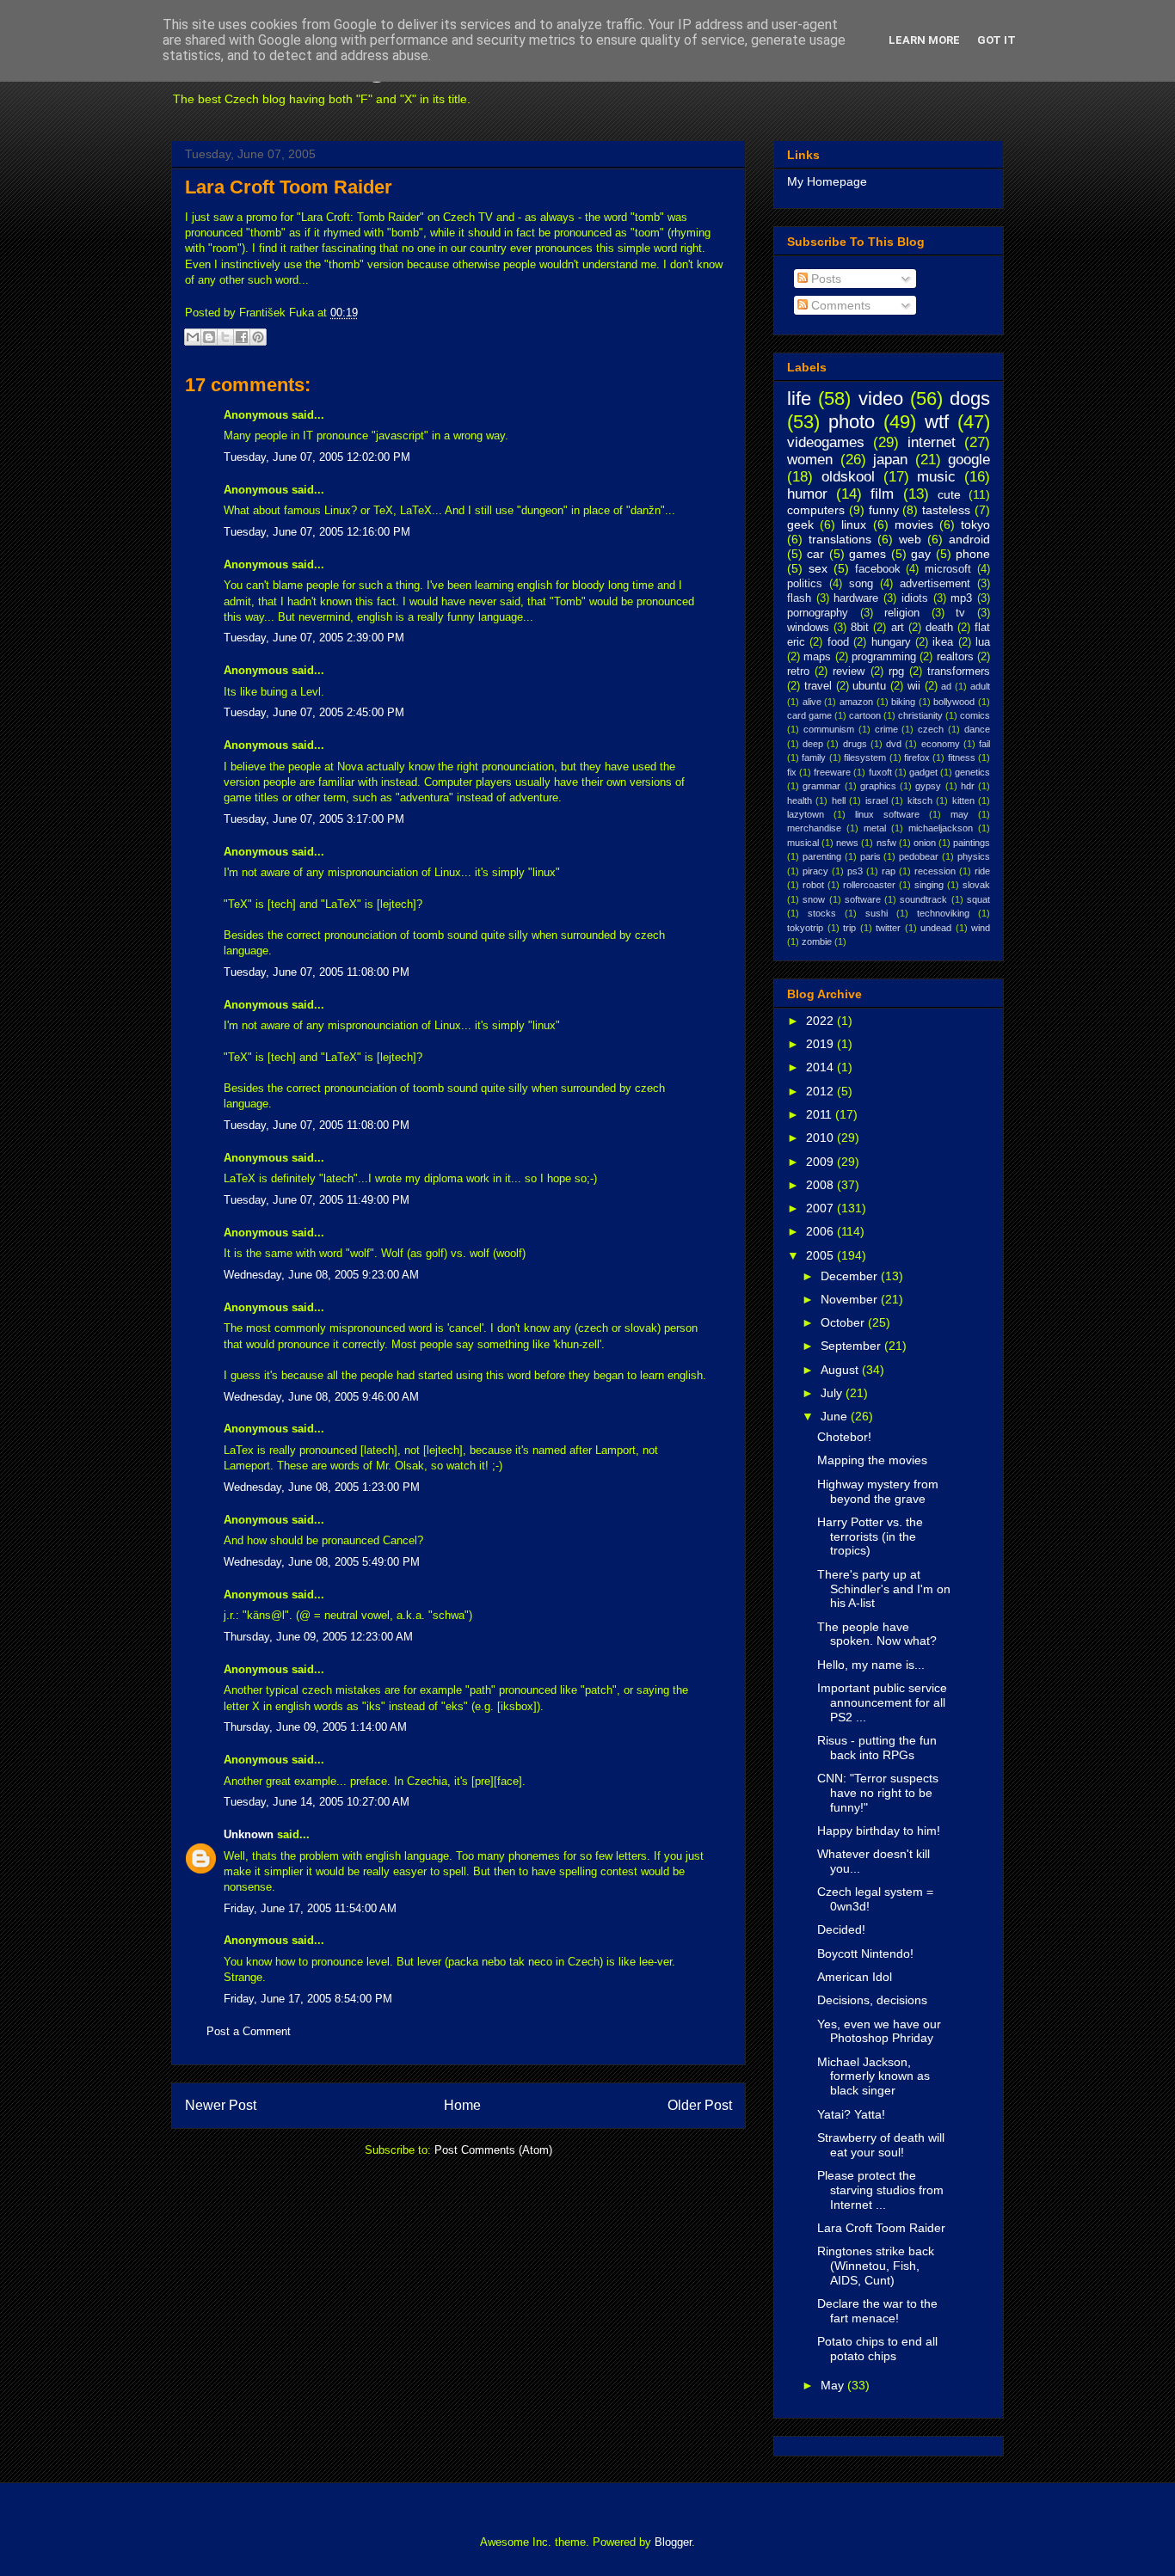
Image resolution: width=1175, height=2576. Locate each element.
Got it (997, 40)
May (834, 2385)
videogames (826, 442)
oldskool (848, 477)
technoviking (943, 913)
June (836, 1416)
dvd (894, 744)
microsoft (948, 569)
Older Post (700, 2105)
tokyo (975, 524)
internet (932, 442)
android (969, 539)
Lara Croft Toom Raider (289, 187)
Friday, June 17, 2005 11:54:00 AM (310, 1908)
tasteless (946, 510)
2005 (821, 1255)
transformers (959, 672)
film (882, 494)
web (910, 539)
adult (980, 686)
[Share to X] (225, 337)
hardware (856, 598)
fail (984, 744)
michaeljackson (941, 828)
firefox (917, 757)
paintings (972, 843)
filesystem (865, 757)
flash (799, 598)
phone (973, 554)
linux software (887, 814)
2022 (821, 1021)
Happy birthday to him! (879, 1831)
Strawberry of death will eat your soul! (881, 2145)
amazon (856, 702)
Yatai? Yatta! (851, 2114)
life (799, 399)
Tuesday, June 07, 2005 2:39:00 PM (314, 638)
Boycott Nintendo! (865, 1953)
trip (849, 928)
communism (829, 729)
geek (800, 524)
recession (935, 871)
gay (921, 554)
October (844, 1322)
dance (977, 729)
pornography (818, 613)
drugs (855, 744)
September (852, 1346)
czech (931, 729)
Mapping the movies (872, 1460)
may (960, 814)
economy (941, 744)
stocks (822, 913)
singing (929, 885)
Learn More (924, 40)
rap (889, 871)
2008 (821, 1185)
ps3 (855, 871)
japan (890, 460)
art (898, 628)
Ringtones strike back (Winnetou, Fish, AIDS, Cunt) (876, 2266)
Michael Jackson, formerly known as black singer (874, 2076)
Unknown (249, 1834)
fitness (962, 757)
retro (798, 672)
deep (813, 744)
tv (960, 613)
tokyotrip (805, 928)
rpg (896, 672)
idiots (915, 598)
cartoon (865, 715)
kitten (963, 800)
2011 (821, 1114)
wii (914, 686)
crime (886, 729)
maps (817, 657)
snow (814, 899)
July (833, 1393)
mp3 (961, 598)
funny (884, 510)
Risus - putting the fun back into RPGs (877, 1748)
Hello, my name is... (871, 1665)
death (939, 628)
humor (807, 494)
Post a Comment (249, 2031)
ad (946, 686)
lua (983, 642)
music (936, 477)
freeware (832, 772)
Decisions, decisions (872, 2000)
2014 (821, 1067)
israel (877, 800)
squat (978, 899)
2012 (821, 1091)
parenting (822, 856)
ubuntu (869, 686)
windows (808, 628)
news (847, 843)
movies (914, 524)
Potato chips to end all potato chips (877, 2349)
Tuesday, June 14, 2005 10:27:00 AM (317, 1802)
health (800, 800)
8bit (860, 628)
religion (902, 613)
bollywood (954, 702)
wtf (937, 422)
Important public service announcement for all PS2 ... (882, 1702)
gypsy (928, 786)
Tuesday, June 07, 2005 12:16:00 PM (317, 532)
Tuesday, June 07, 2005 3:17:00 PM (314, 819)
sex (818, 568)
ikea (943, 642)
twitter (888, 928)
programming (884, 657)
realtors (955, 657)
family (814, 757)
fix (792, 772)
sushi (877, 913)
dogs (970, 399)
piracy (815, 871)
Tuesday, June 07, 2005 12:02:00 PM (317, 457)
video (881, 399)
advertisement (935, 584)
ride (982, 871)
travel (818, 686)
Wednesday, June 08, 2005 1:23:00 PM (322, 1487)
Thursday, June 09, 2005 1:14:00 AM (315, 1727)
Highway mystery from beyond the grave (878, 1491)
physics (974, 856)
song (861, 584)
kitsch (920, 800)
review (849, 672)
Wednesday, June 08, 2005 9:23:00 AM (321, 1275)
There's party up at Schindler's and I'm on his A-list (884, 1589)
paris (870, 856)
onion (925, 843)
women (810, 460)
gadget (923, 772)
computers (816, 510)
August (841, 1370)
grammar (821, 786)
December (851, 1276)
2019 (821, 1044)
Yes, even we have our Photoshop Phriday (879, 2031)
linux (854, 524)
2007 (821, 1208)
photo (852, 422)
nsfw (886, 843)
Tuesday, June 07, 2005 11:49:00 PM (317, 1200)
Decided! (841, 1929)
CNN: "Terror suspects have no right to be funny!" (878, 1793)
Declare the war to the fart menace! (877, 2311)
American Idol (855, 1977)
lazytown (806, 814)
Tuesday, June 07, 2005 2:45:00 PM (314, 712)
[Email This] (193, 337)
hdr (968, 786)
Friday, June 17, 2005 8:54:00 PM (308, 1999)
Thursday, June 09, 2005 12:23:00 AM (318, 1637)
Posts (824, 279)
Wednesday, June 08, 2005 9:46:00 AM (321, 1397)
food (838, 642)
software (863, 899)
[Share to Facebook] (242, 337)
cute (949, 494)
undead (936, 928)
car (815, 554)
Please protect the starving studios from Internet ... (880, 2190)
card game (809, 715)
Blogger (673, 2542)
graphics (878, 786)
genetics (972, 772)
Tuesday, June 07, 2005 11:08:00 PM (317, 972)
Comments (839, 305)
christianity (920, 715)
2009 (821, 1162)
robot (813, 885)
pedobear (919, 856)
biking (903, 702)
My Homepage (827, 181)
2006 (821, 1231)
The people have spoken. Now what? (877, 1634)
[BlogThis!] (209, 337)
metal (875, 828)
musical (803, 843)
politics (805, 584)
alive (812, 702)
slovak (976, 885)
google (969, 460)
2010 (821, 1138)
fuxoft (880, 772)
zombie (817, 941)
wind (981, 928)
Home (462, 2105)
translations (840, 539)
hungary (891, 642)
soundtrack (923, 899)
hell (839, 800)
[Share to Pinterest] (258, 337)
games (867, 554)
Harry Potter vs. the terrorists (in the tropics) (870, 1536)
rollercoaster (869, 885)
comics (975, 715)
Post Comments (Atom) (493, 2150)
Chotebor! (844, 1437)
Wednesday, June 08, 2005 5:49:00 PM (322, 1562)
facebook (878, 569)
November (851, 1299)
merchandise (814, 828)
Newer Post (221, 2105)
